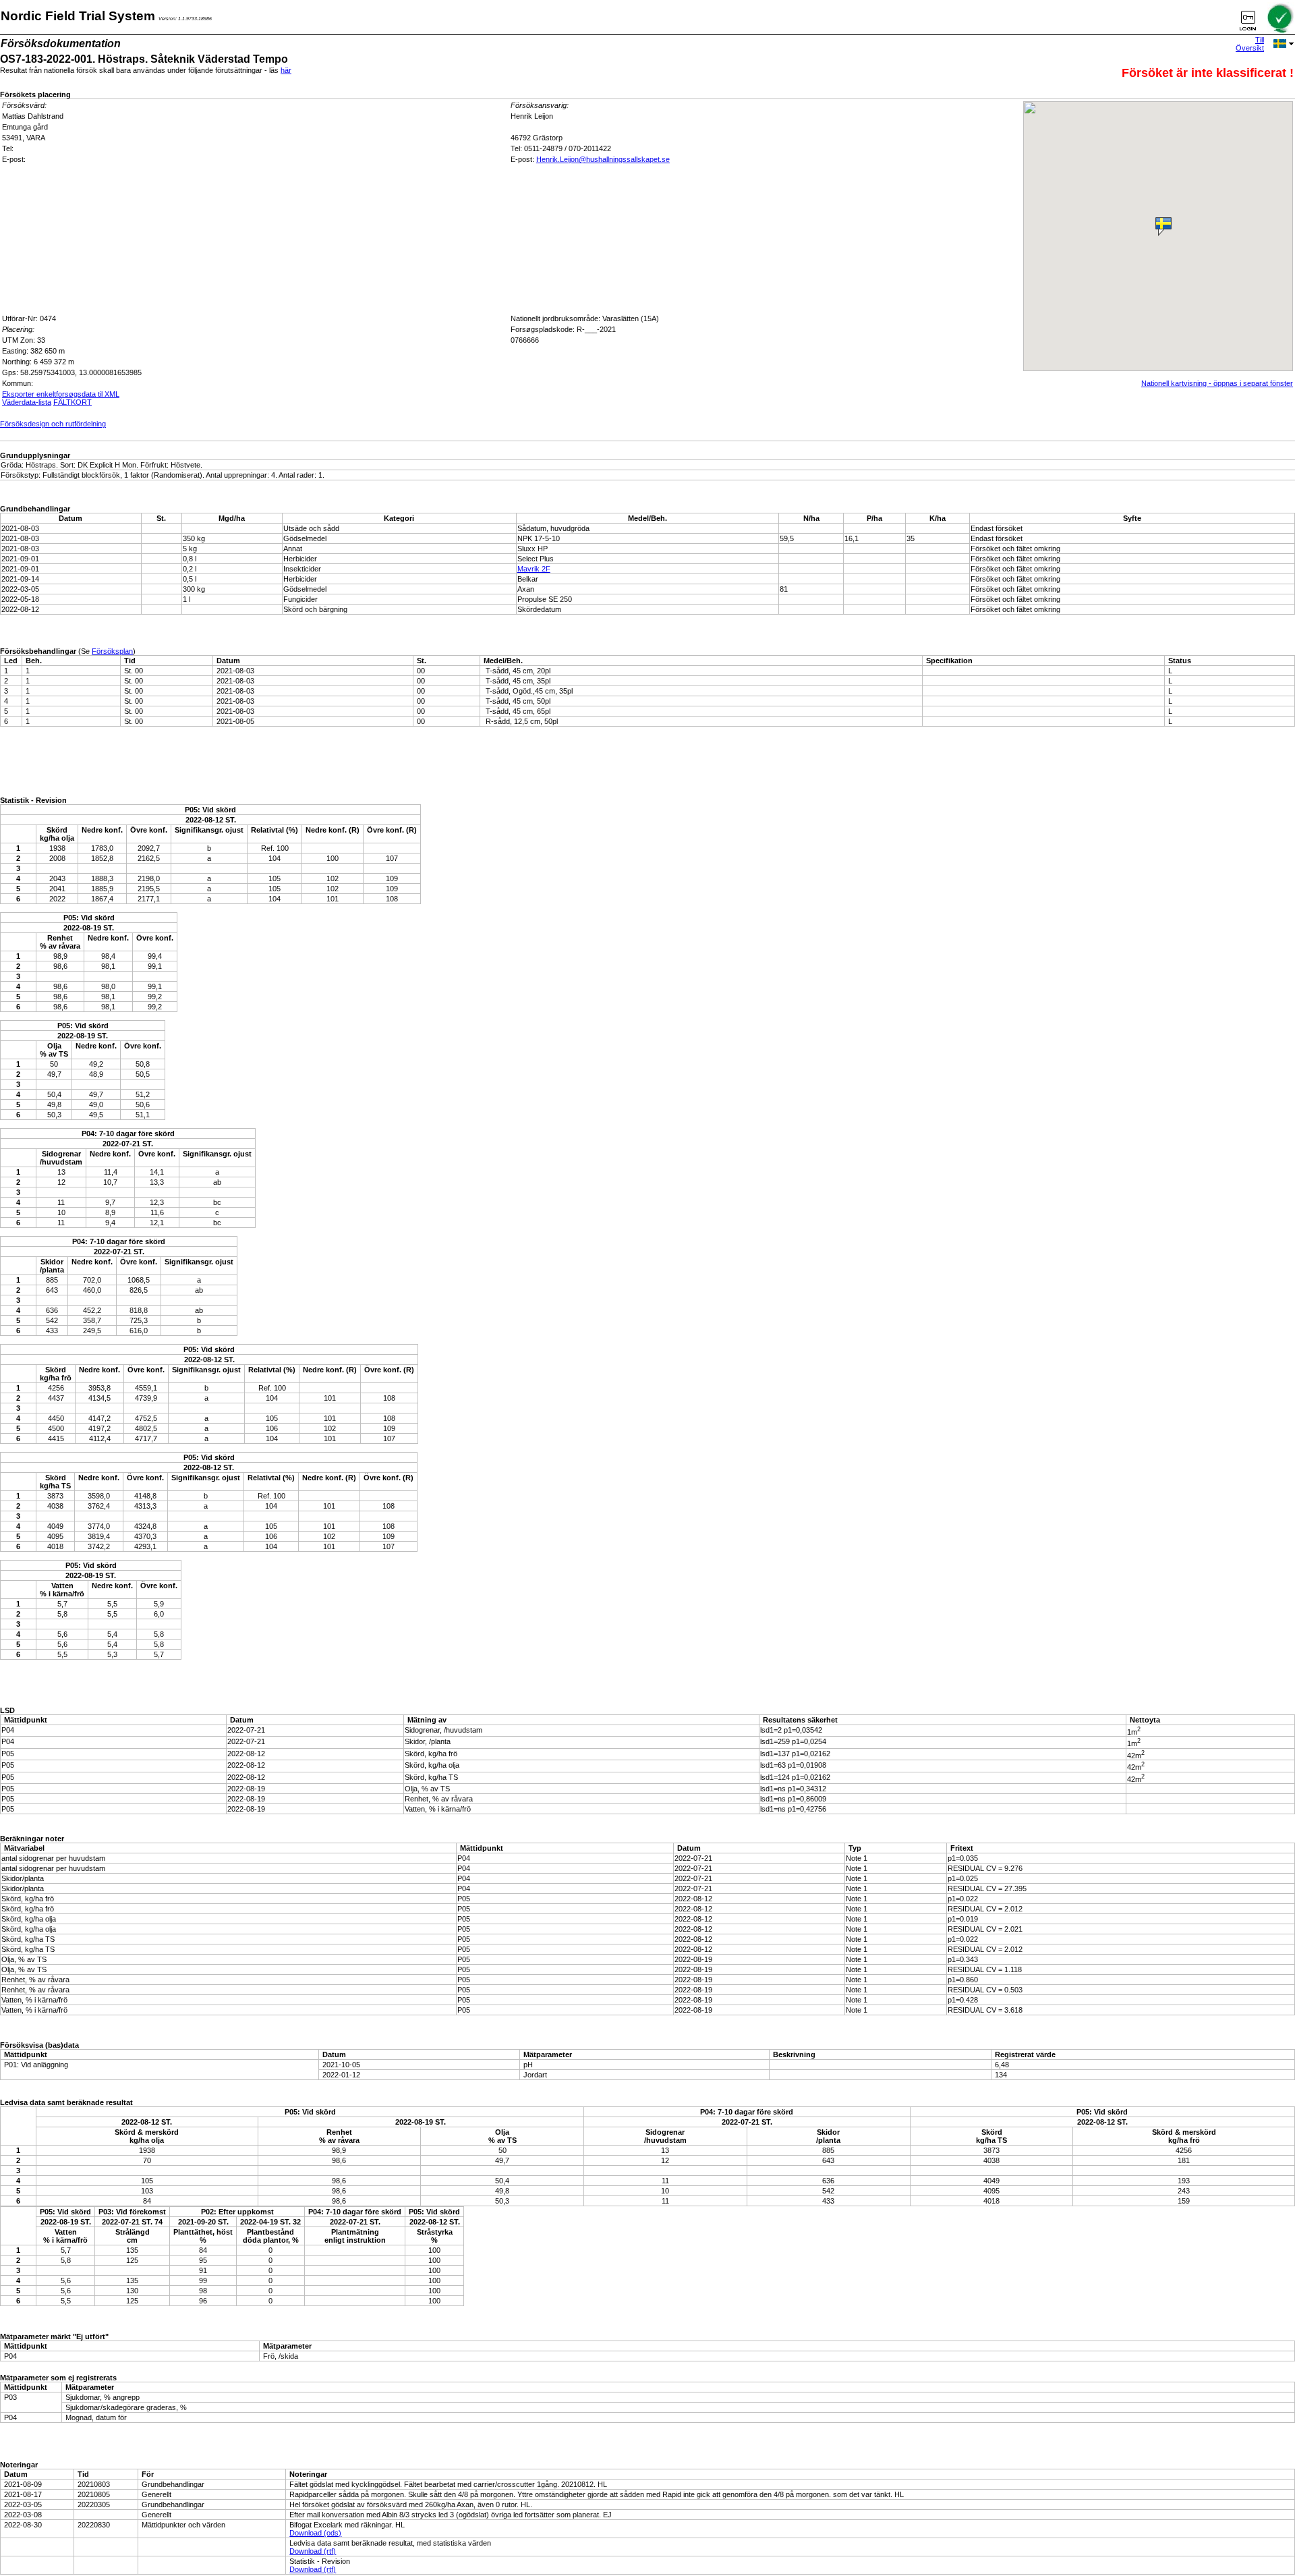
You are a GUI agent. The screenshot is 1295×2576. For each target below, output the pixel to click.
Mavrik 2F (534, 569)
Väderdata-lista (27, 402)
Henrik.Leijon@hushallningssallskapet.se (603, 159)
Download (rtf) (313, 2551)
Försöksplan (112, 651)
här (286, 70)
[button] (1165, 225)
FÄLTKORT (73, 402)
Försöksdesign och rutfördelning (53, 424)
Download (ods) (315, 2533)
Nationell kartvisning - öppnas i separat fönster (1217, 383)
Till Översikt (1250, 44)
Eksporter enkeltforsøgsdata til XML (61, 394)
